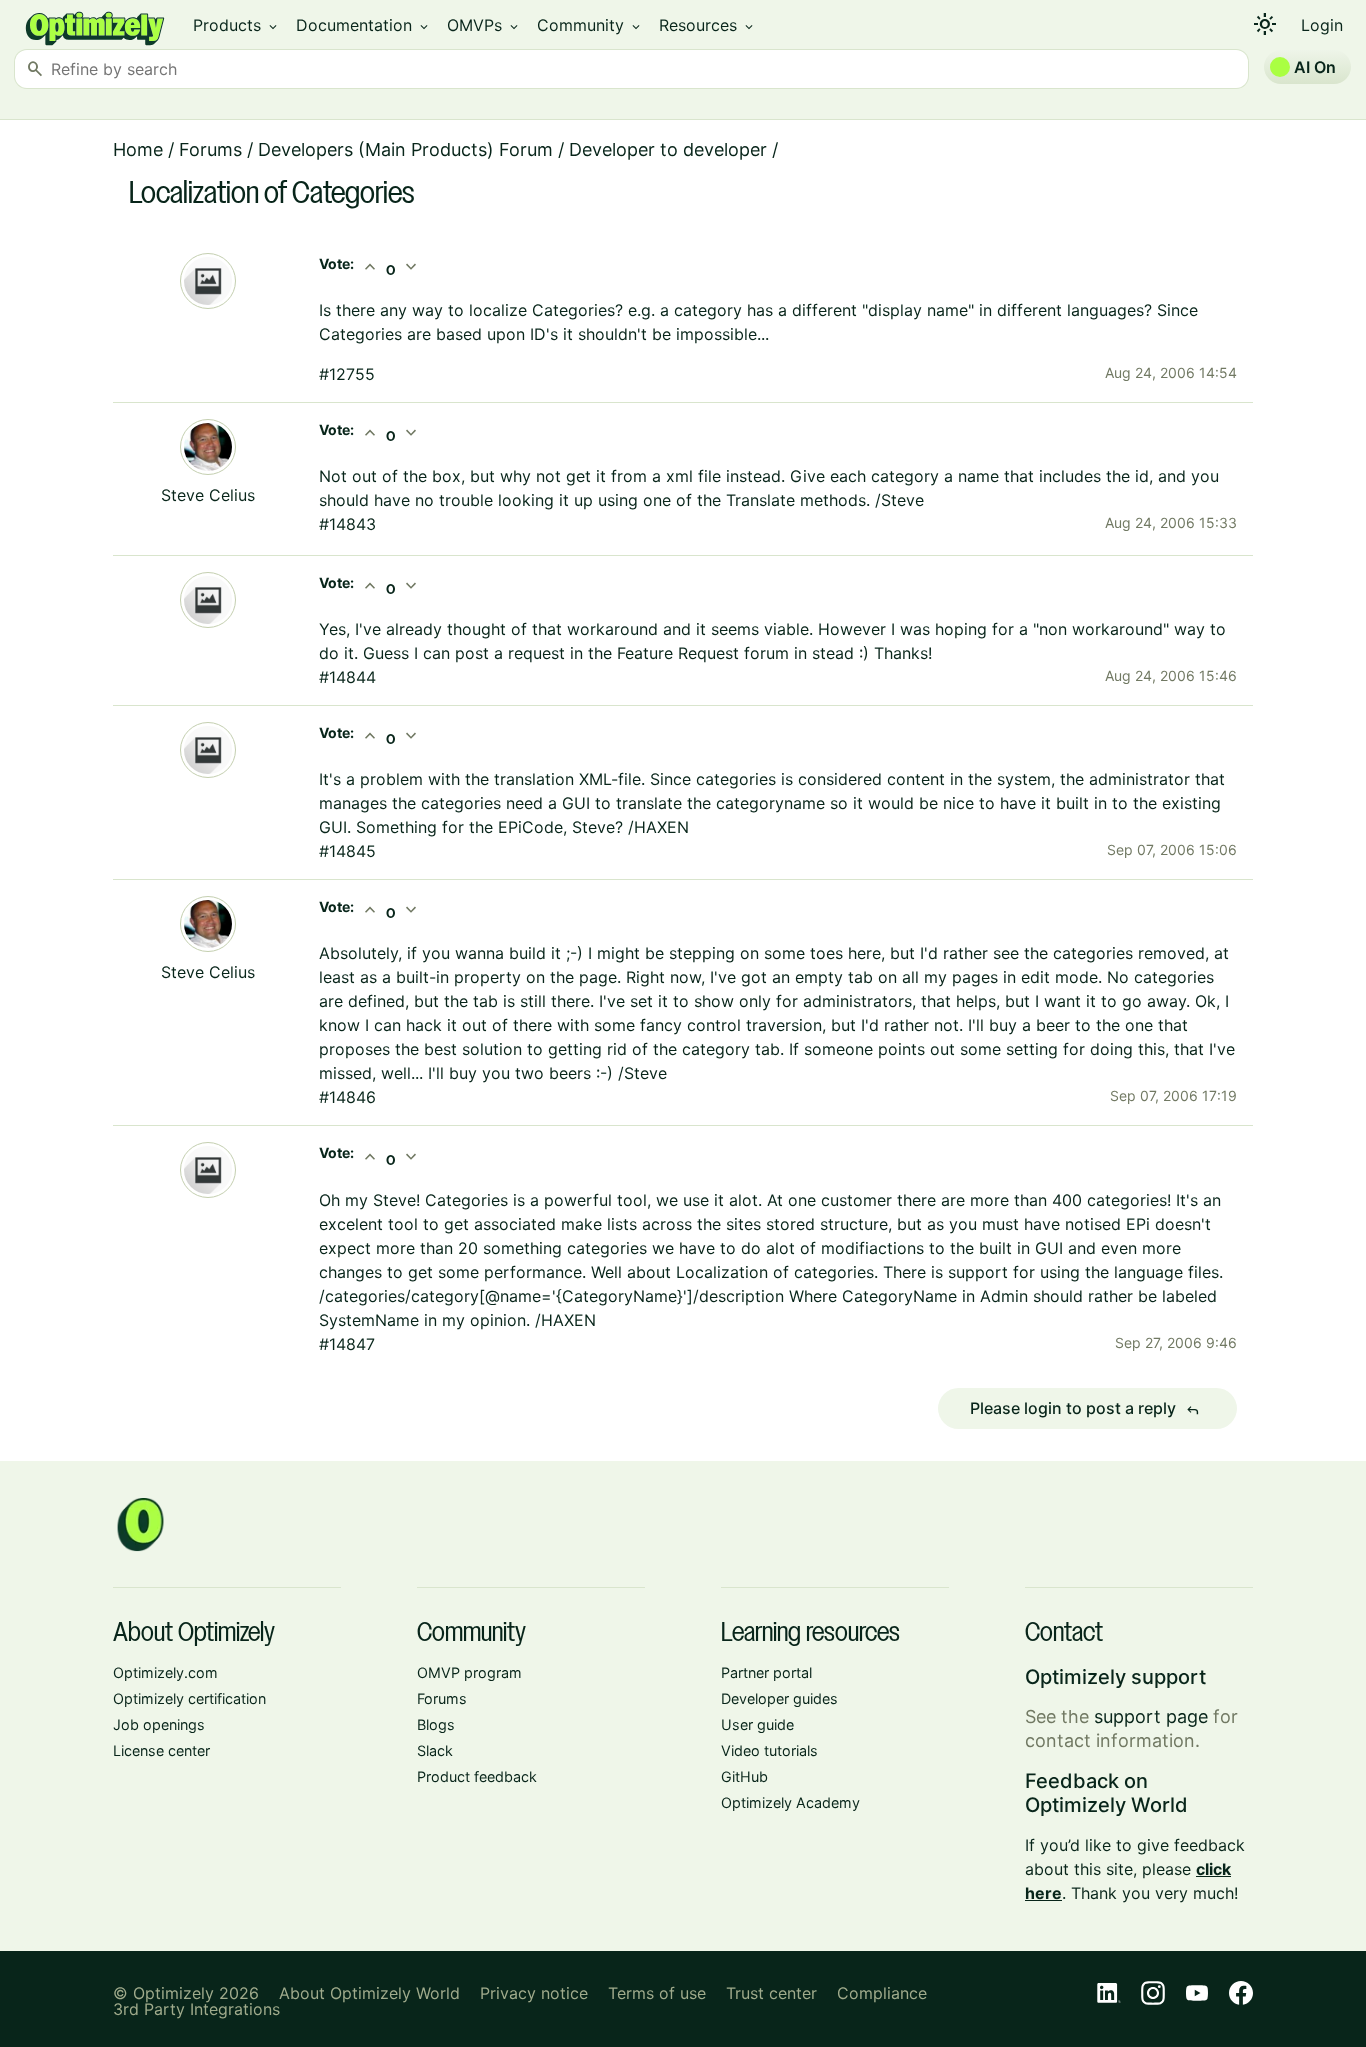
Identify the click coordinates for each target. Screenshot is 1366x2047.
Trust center (771, 1993)
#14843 (347, 524)
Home (138, 149)
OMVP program (469, 1672)
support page (1151, 1716)
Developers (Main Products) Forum (405, 149)
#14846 (347, 1097)
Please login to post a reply (1085, 1409)
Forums (210, 149)
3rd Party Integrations (196, 2009)
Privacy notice (534, 1993)
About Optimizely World (369, 1993)
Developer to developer (668, 149)
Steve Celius (208, 495)
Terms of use (657, 1993)
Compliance (882, 1993)
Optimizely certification (189, 1698)
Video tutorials (769, 1750)
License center (161, 1750)
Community (590, 25)
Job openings (159, 1724)
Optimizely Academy (790, 1802)
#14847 (347, 1344)
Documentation (363, 25)
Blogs (436, 1724)
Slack (435, 1750)
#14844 (347, 677)
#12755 (347, 374)
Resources (707, 25)
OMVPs (484, 25)
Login (1322, 25)
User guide (757, 1724)
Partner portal (766, 1672)
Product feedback (477, 1776)
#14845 (347, 851)
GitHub (744, 1776)
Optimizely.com (165, 1672)
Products (236, 25)
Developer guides (779, 1698)
